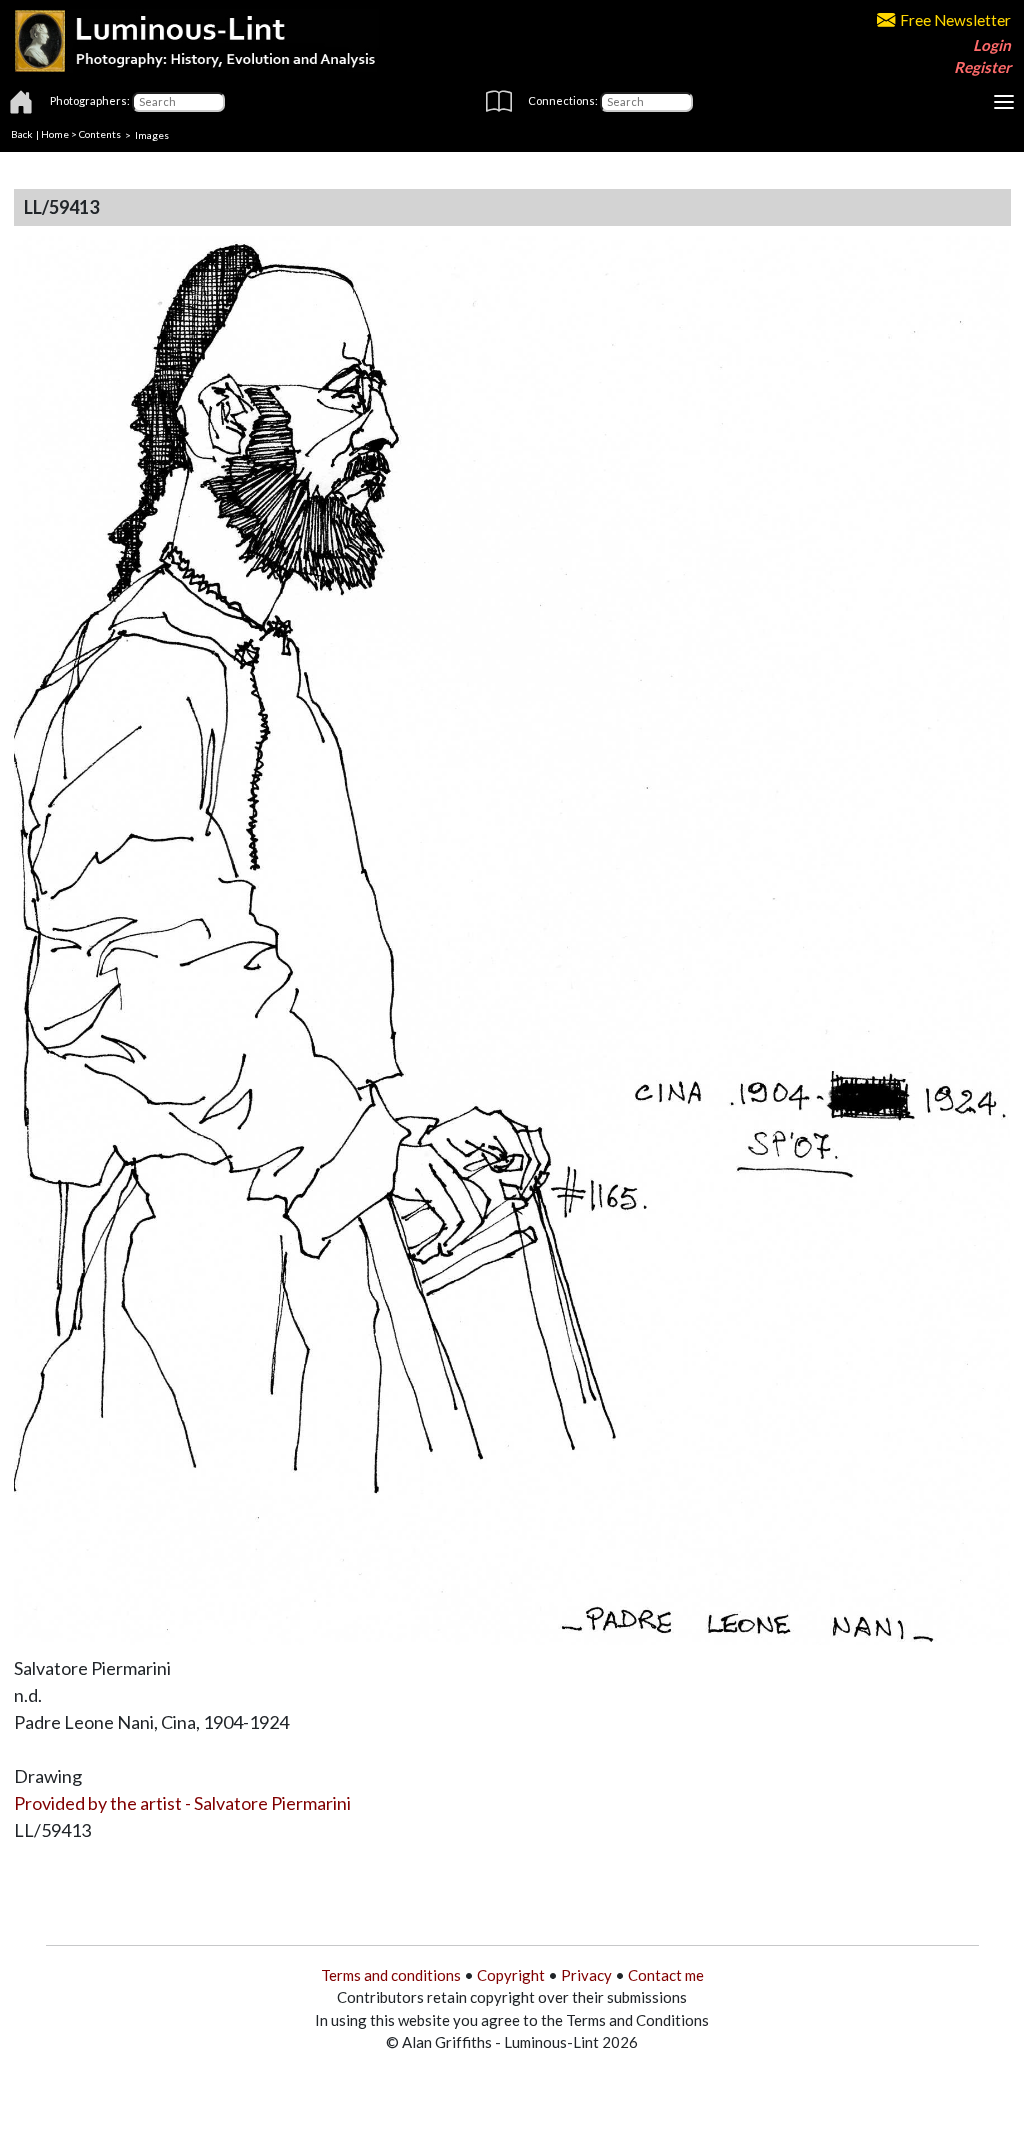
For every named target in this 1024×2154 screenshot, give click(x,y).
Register (982, 67)
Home (55, 134)
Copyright (511, 1975)
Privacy (586, 1975)
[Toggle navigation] (1004, 102)
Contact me (666, 1975)
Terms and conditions (391, 1975)
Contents (100, 134)
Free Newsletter (955, 20)
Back (22, 134)
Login (992, 45)
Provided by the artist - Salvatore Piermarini (182, 1803)
